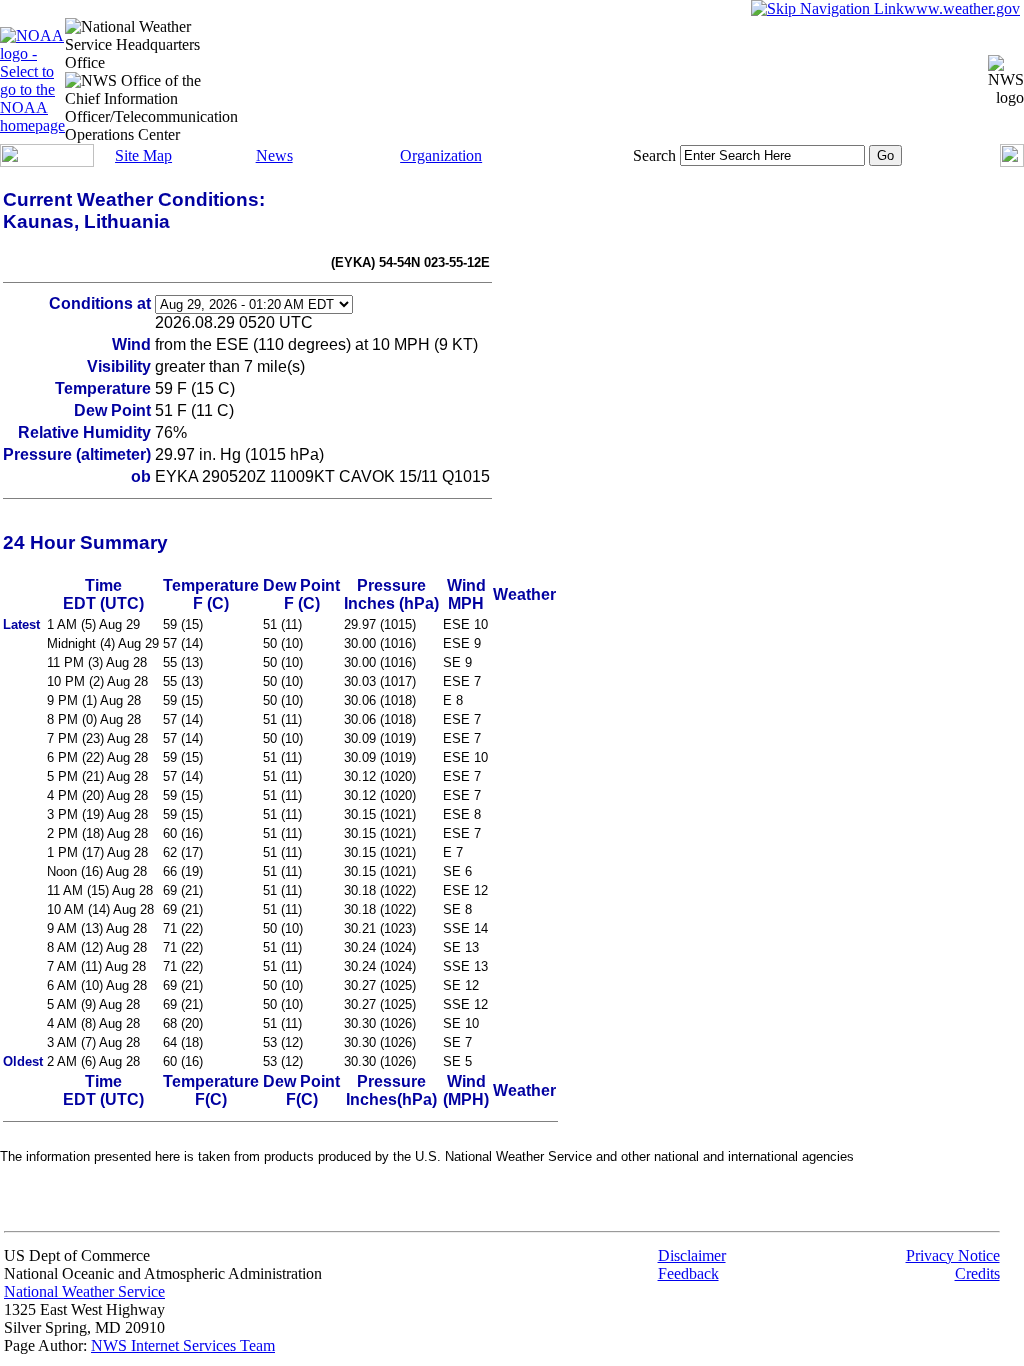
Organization (441, 155)
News (274, 155)
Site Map (143, 155)
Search (654, 155)
